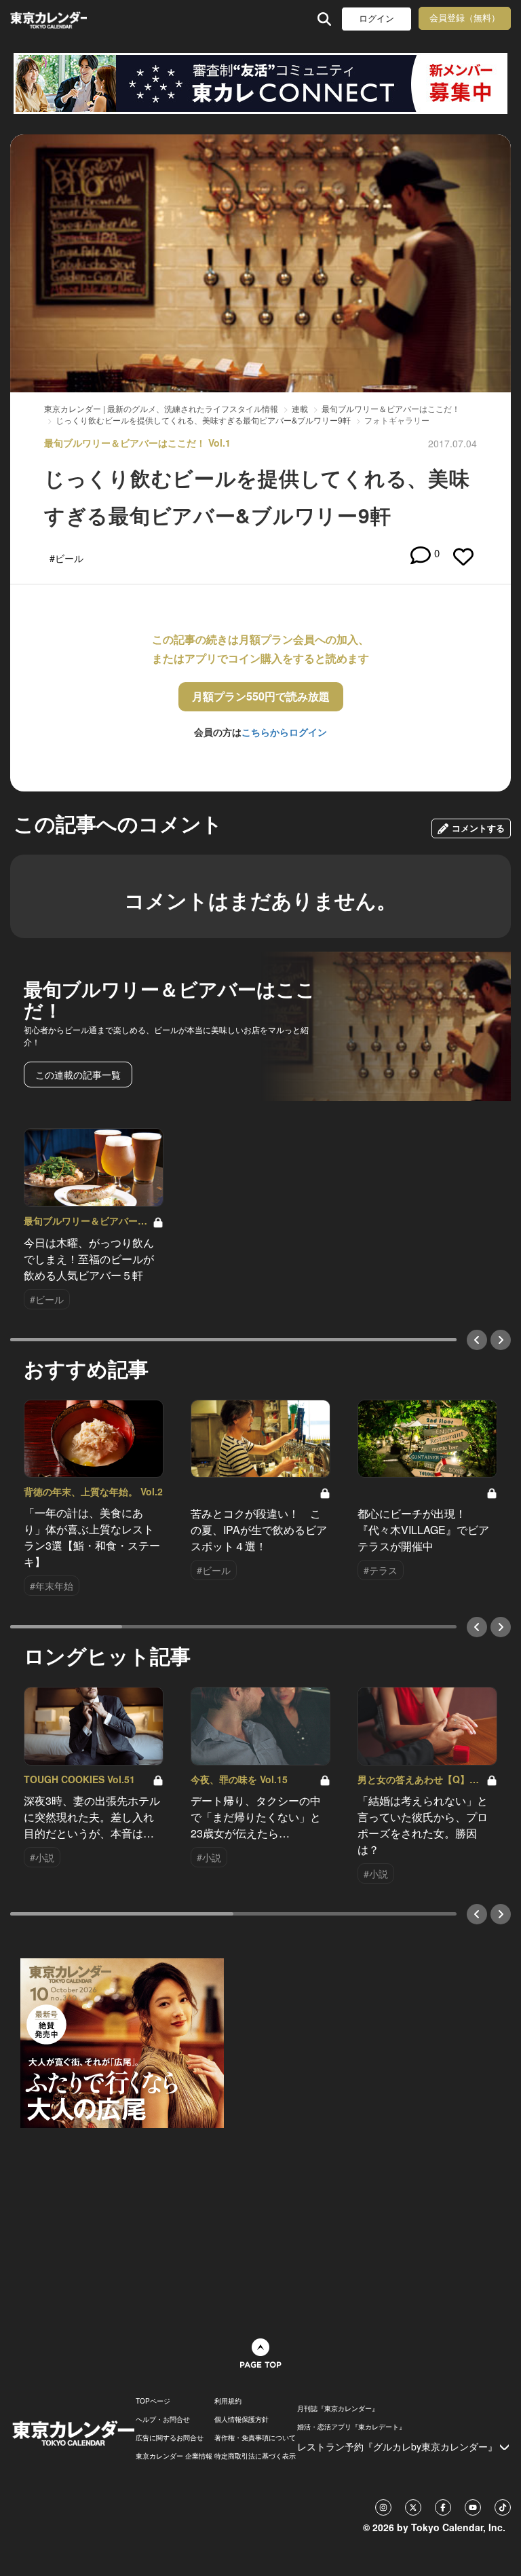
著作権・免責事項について (255, 2438)
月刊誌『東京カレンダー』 (338, 2408)
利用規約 (228, 2401)
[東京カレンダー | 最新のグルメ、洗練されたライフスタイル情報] (49, 19)
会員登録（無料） (465, 18)
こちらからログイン (284, 732)
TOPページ (153, 2401)
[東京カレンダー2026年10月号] (122, 2042)
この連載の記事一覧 (78, 1075)
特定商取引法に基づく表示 (255, 2456)
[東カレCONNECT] (260, 83)
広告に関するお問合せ (170, 2438)
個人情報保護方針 (242, 2419)
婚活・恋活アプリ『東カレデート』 (351, 2427)
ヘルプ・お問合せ (163, 2419)
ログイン (377, 19)
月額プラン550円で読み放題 (261, 696)
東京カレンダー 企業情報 (174, 2456)
